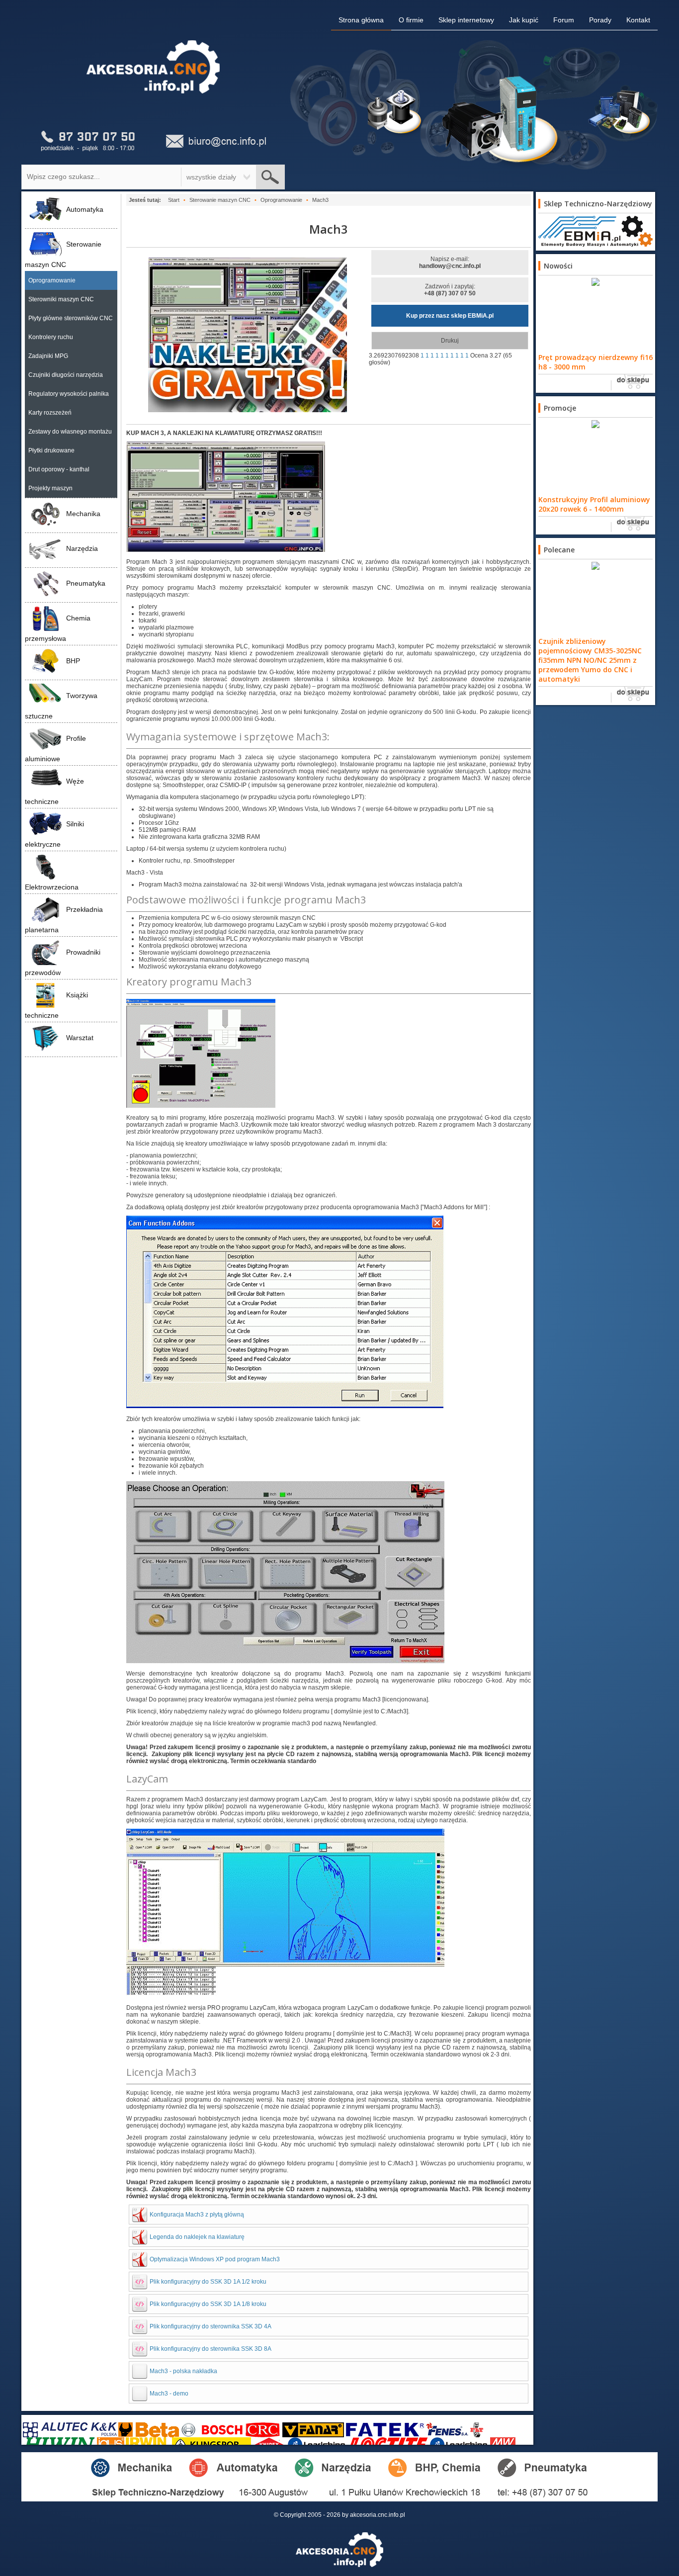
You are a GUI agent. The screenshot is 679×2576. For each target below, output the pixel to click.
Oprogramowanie (52, 280)
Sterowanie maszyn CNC (63, 254)
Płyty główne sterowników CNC (71, 318)
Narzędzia (82, 548)
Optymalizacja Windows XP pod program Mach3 (215, 2259)
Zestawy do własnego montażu (70, 432)
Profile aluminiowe (55, 749)
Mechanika (83, 514)
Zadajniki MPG (48, 356)
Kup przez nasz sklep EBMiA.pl (450, 316)
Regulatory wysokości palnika (69, 394)
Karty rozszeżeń (50, 413)
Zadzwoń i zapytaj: (450, 290)
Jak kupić (524, 20)
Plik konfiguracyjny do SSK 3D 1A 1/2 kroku (208, 2282)
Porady (600, 20)
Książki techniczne (56, 1005)
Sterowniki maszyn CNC (61, 299)
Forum (564, 20)
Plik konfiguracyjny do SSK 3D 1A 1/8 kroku (208, 2304)
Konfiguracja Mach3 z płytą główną (197, 2215)
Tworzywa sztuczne (61, 706)
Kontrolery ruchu (51, 337)
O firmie (411, 20)
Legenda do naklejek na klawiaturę (197, 2237)
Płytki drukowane (51, 450)
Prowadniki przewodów (63, 962)
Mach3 (329, 229)
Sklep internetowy (466, 20)
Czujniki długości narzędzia (66, 375)
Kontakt (638, 20)
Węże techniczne (54, 791)
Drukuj (450, 341)
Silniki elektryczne (54, 834)
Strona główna (361, 20)
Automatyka (85, 209)
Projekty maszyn (50, 488)
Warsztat (80, 1038)
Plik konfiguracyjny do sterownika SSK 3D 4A (211, 2326)
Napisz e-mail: (450, 263)
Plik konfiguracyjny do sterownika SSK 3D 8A (211, 2349)
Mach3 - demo (169, 2394)
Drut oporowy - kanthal (59, 469)
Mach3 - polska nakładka (183, 2371)
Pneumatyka (86, 583)
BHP (73, 661)
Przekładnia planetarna (64, 920)
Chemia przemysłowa (58, 628)
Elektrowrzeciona (52, 887)
